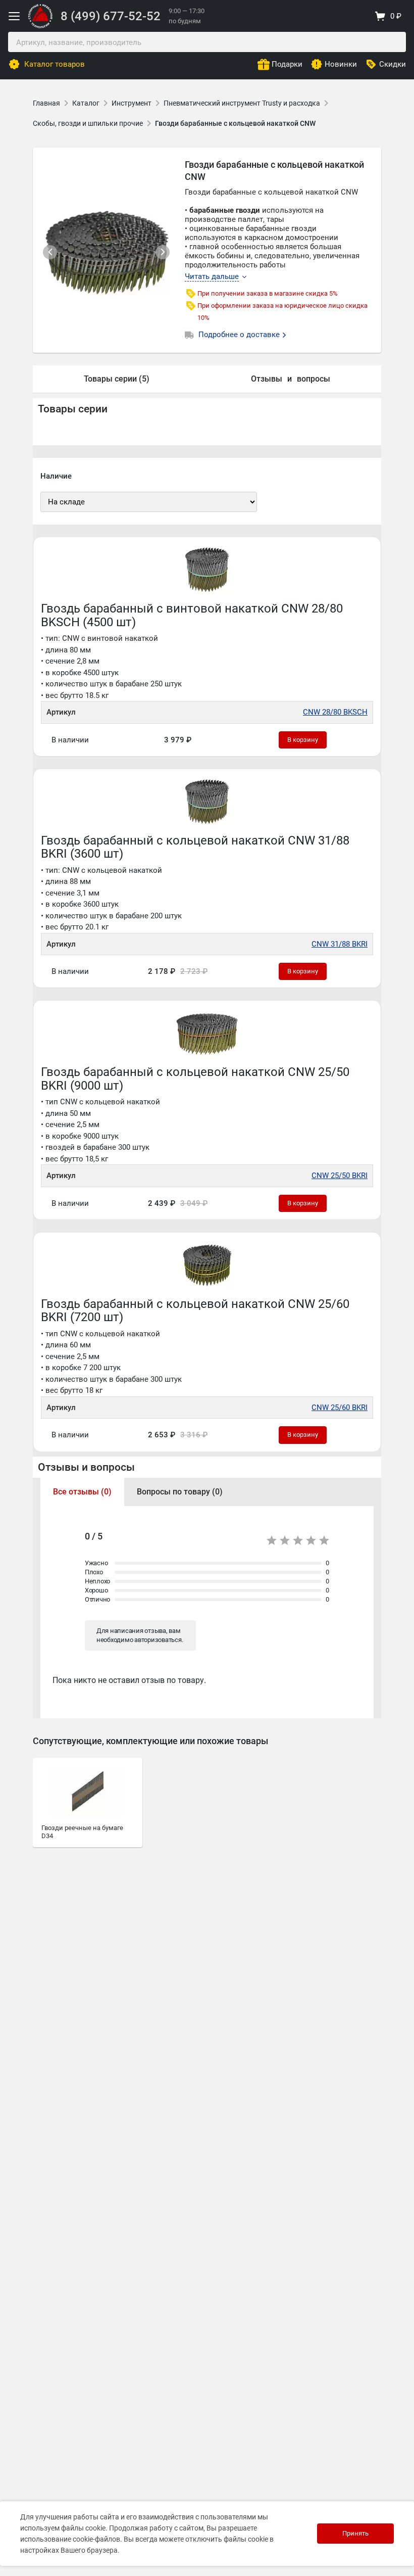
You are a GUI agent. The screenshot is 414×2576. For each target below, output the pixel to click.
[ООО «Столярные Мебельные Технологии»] (40, 26)
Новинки (341, 64)
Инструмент (132, 103)
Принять (355, 2533)
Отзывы (267, 379)
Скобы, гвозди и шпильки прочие (88, 123)
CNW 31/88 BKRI (340, 944)
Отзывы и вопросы (86, 1467)
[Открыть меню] (14, 16)
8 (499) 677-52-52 (111, 16)
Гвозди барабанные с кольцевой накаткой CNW (235, 123)
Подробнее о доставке (240, 335)
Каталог (86, 103)
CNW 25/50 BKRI (340, 1176)
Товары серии (73, 409)
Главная (46, 103)
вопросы (314, 379)
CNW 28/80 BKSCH (335, 712)
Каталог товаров (55, 64)
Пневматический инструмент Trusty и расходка (242, 103)
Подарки (287, 64)
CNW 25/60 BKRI (340, 1408)
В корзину (303, 740)
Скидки (393, 64)
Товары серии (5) (117, 379)
